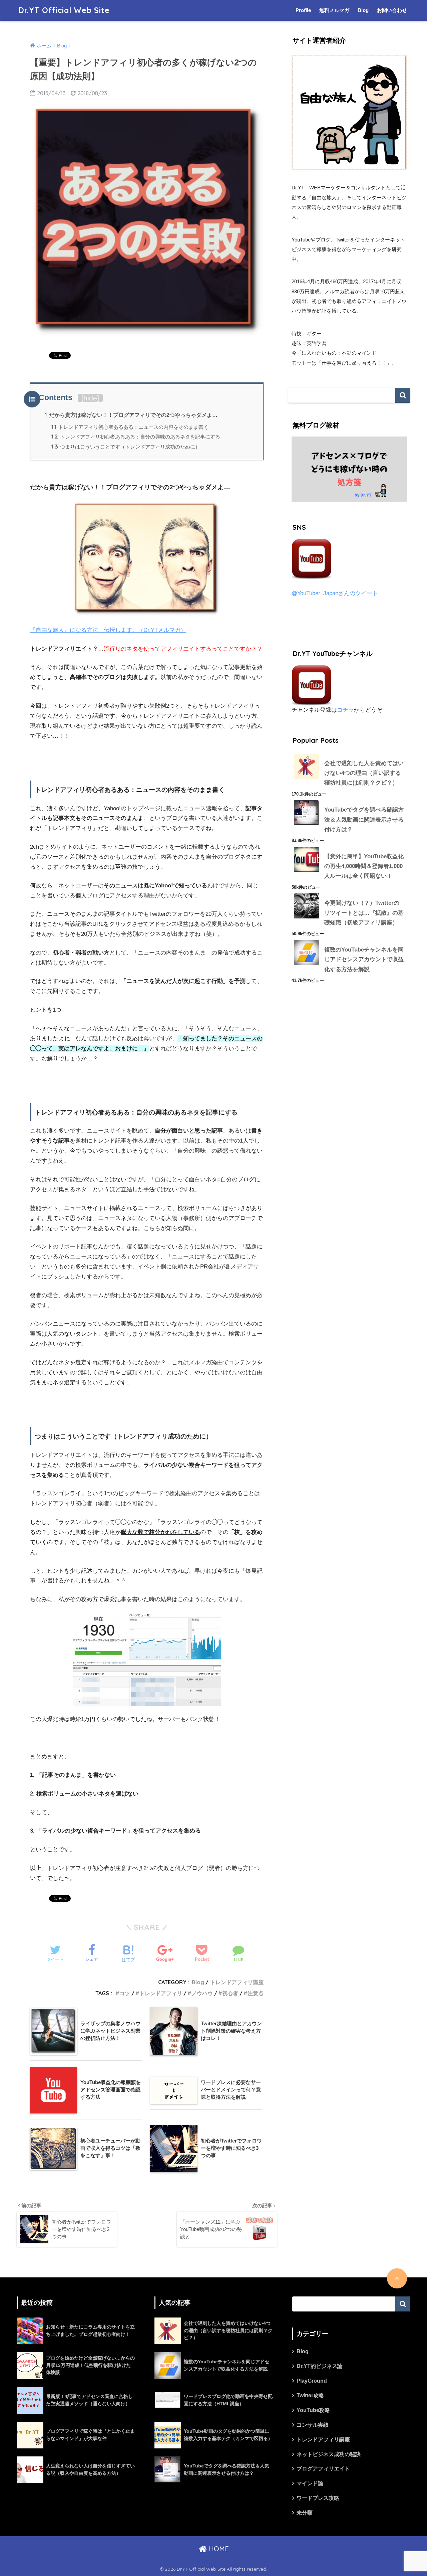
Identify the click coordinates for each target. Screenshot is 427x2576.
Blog (363, 10)
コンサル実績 (313, 2425)
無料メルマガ (334, 10)
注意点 (256, 1993)
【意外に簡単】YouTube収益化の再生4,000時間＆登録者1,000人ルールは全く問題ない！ (364, 866)
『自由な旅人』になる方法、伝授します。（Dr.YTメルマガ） (108, 630)
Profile (303, 10)
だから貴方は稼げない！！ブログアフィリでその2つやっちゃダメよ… (131, 415)
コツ (125, 1993)
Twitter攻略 (310, 2395)
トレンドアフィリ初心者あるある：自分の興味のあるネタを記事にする (136, 437)
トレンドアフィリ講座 (237, 1982)
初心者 (230, 1993)
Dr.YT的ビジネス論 (320, 2366)
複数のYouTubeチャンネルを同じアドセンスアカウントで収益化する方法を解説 (364, 960)
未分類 (305, 2513)
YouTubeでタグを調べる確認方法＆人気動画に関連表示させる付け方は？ (364, 820)
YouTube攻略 (313, 2410)
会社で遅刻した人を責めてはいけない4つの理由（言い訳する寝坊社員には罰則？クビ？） (364, 773)
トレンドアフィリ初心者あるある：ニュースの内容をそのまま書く (130, 427)
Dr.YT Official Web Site (64, 10)
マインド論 (310, 2483)
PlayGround (312, 2381)
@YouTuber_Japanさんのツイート (335, 593)
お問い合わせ (392, 10)
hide (90, 398)
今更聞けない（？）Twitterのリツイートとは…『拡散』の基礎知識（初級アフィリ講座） (364, 913)
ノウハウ (202, 1993)
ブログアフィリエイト (323, 2469)
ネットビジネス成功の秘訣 (329, 2454)
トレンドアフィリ (161, 1993)
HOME (218, 2549)
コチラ (345, 710)
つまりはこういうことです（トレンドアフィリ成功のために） (126, 447)
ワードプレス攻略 (318, 2498)
